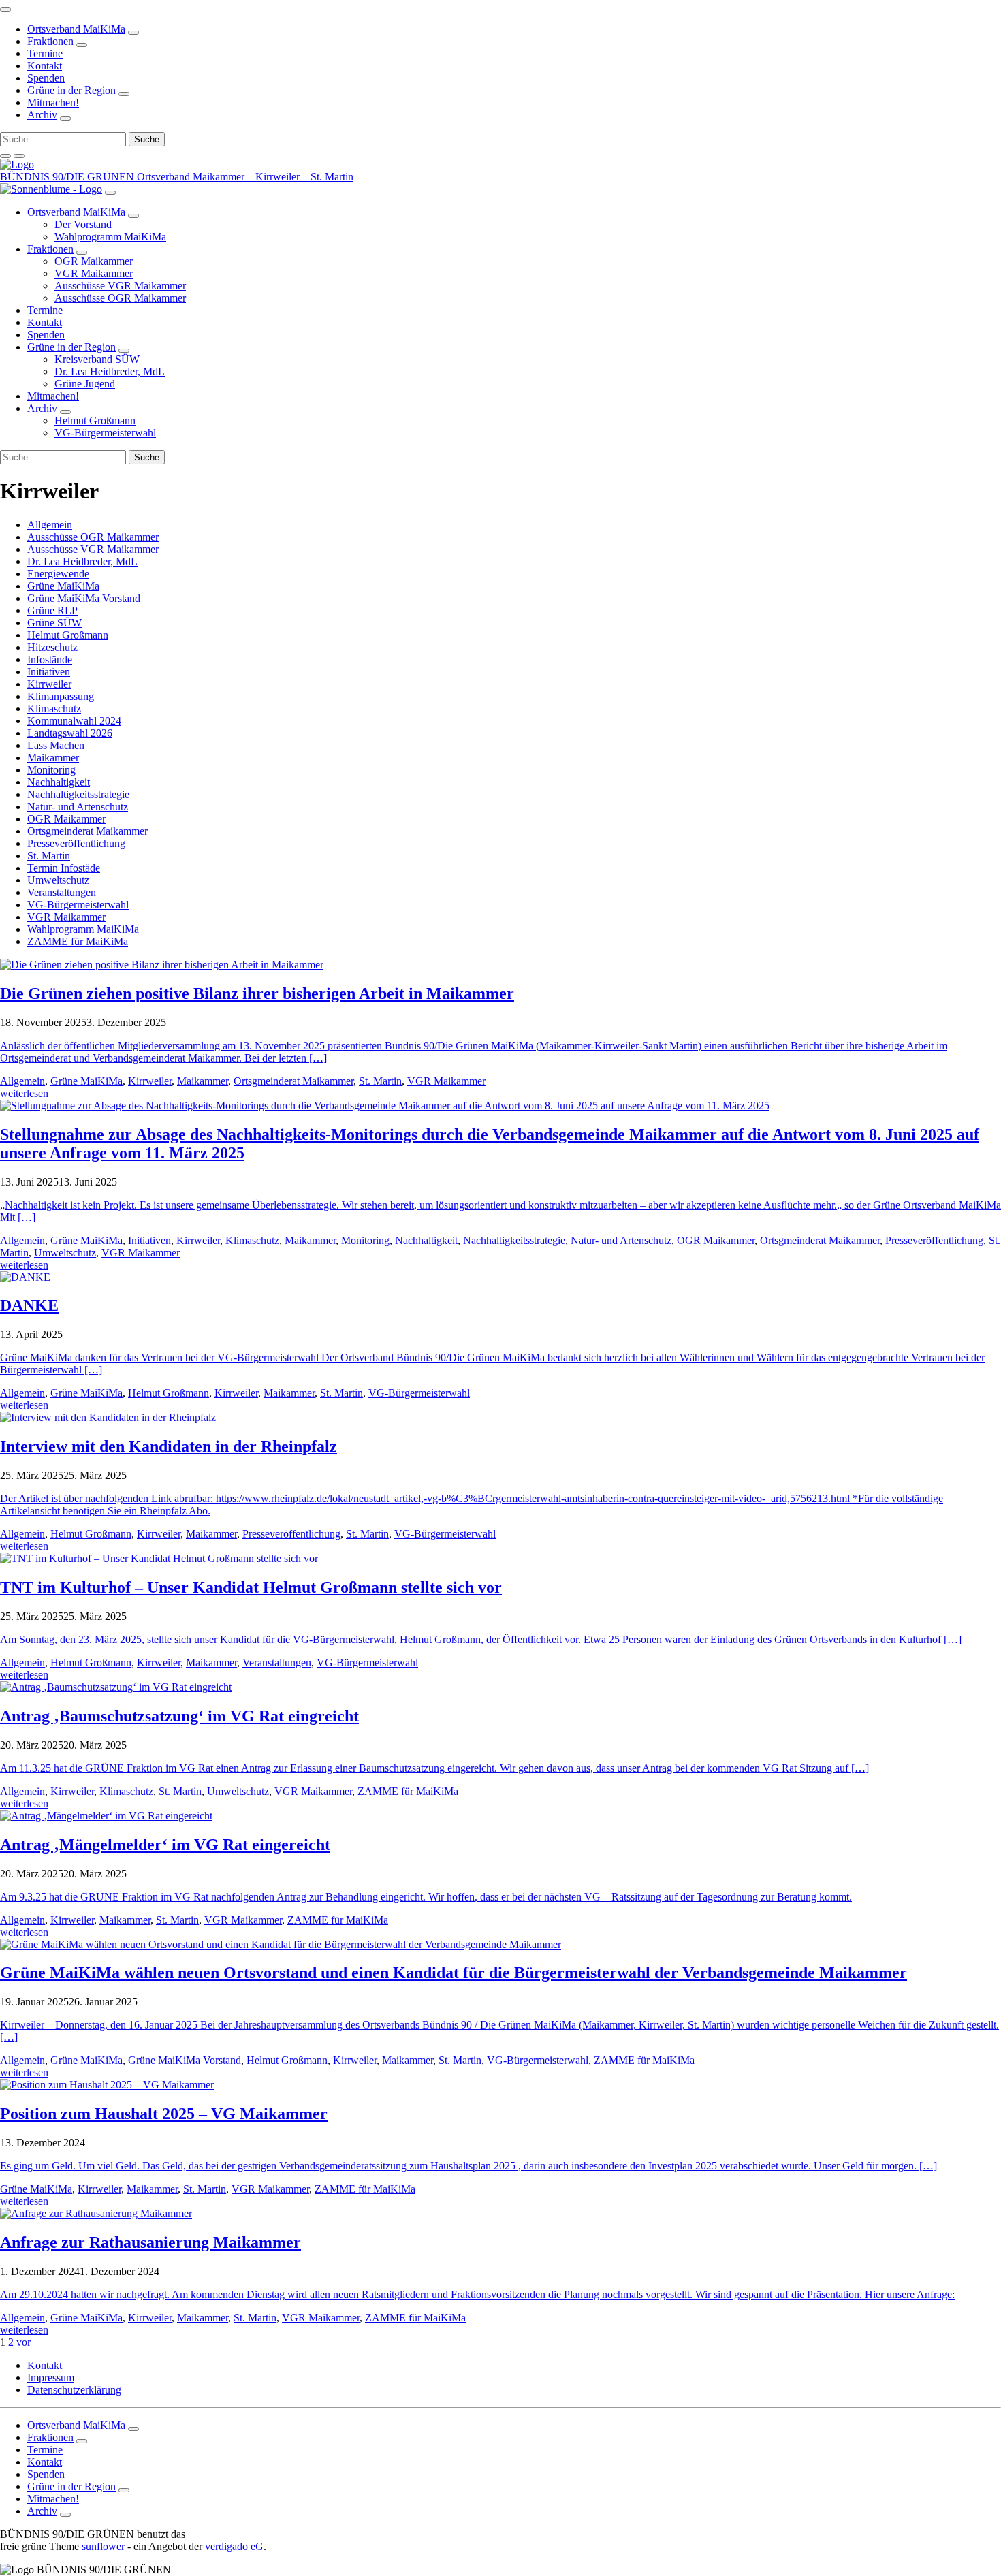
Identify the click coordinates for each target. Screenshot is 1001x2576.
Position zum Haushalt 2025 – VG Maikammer (164, 2114)
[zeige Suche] (5, 156)
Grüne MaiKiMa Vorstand (84, 598)
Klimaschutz (54, 709)
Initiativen (49, 672)
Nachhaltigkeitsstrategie (78, 794)
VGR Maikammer (66, 917)
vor (23, 2342)
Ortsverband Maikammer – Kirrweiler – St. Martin (245, 177)
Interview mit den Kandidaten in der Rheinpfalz (169, 1446)
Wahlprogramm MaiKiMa (83, 929)
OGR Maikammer (66, 819)
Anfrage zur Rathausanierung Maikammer (150, 2242)
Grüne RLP (52, 610)
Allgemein (50, 525)
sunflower (103, 2546)
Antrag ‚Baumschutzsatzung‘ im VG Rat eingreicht (179, 1716)
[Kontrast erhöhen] (19, 156)
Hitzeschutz (52, 647)
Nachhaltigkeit (59, 782)
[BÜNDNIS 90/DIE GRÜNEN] (17, 164)
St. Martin (49, 856)
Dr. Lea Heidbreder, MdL (82, 561)
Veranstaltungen (62, 892)
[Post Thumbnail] (162, 965)
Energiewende (58, 574)
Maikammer (53, 758)
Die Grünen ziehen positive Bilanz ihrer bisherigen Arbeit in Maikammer (257, 993)
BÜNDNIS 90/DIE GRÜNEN (68, 177)
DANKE (29, 1305)
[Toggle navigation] (5, 10)
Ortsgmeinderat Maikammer (88, 831)
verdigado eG (234, 2546)
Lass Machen (56, 745)
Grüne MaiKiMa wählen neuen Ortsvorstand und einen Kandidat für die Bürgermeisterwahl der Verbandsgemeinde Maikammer (454, 1973)
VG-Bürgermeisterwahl (78, 905)
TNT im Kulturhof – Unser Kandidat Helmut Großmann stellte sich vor (251, 1587)
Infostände (50, 659)
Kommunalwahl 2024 (74, 721)
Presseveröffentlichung (76, 843)
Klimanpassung (61, 696)
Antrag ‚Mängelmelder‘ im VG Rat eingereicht (165, 1845)
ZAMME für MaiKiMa (78, 941)
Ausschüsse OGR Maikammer (93, 537)
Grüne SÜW (54, 623)
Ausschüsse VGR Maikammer (93, 549)
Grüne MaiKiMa (63, 586)
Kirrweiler (49, 684)
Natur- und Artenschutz (78, 807)
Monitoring (51, 770)
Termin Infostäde (64, 868)
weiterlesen (24, 1093)
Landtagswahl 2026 (70, 733)
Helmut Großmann (68, 635)
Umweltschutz (58, 880)
